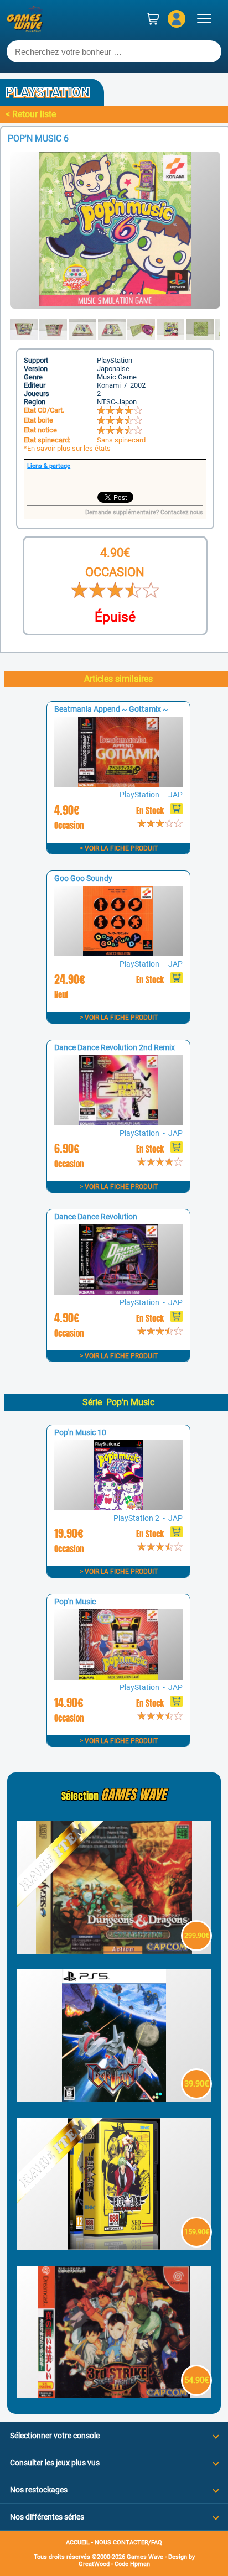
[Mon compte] (177, 19)
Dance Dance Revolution (96, 1217)
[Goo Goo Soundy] (118, 953)
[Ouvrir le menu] (204, 19)
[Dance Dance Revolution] (118, 1292)
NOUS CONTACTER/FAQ (128, 2543)
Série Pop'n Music (118, 1402)
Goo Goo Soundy (83, 878)
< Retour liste (31, 114)
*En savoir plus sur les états (67, 448)
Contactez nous (182, 512)
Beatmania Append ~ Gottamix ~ (111, 709)
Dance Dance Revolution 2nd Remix (115, 1047)
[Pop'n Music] (118, 1677)
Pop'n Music (75, 1602)
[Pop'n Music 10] (118, 1507)
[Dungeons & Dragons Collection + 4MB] (114, 1951)
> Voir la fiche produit (119, 848)
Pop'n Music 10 (80, 1432)
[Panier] (153, 19)
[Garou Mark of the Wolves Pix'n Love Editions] (114, 2247)
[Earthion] (114, 2099)
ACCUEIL (78, 2543)
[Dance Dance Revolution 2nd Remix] (118, 1122)
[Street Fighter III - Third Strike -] (114, 2395)
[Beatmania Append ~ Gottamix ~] (118, 784)
